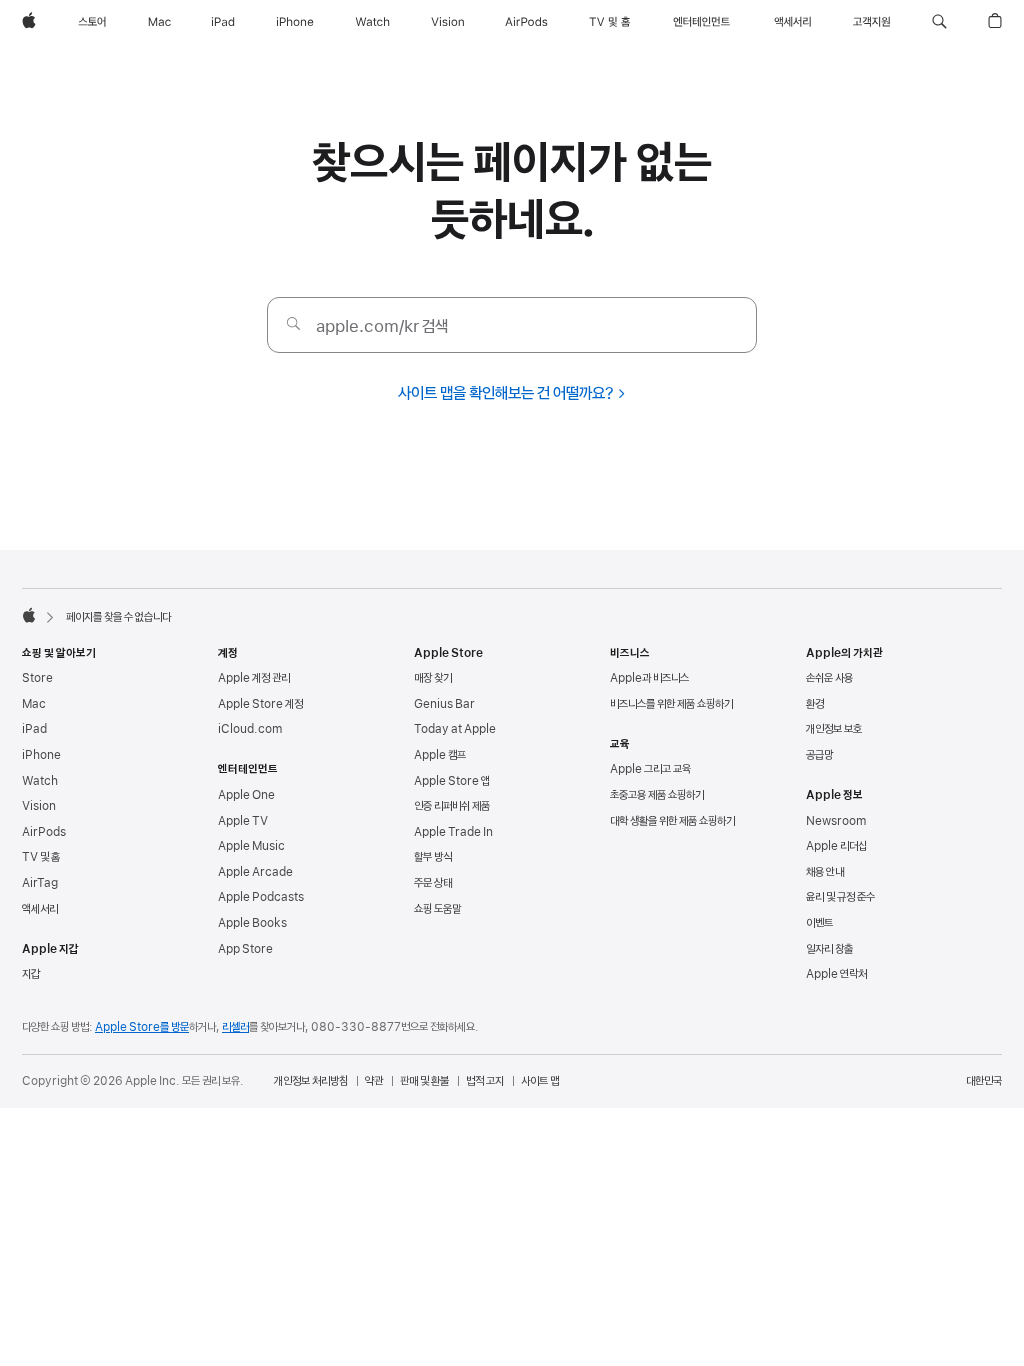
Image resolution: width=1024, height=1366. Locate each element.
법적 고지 (485, 1081)
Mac (34, 704)
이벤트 (819, 923)
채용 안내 (825, 872)
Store (37, 678)
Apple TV (243, 821)
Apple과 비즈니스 (649, 678)
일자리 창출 (829, 949)
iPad (34, 729)
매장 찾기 (433, 678)
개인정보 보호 (834, 729)
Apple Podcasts (261, 897)
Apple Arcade (255, 872)
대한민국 (984, 1081)
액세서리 (40, 909)
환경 (815, 704)
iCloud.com (250, 729)
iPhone (41, 755)
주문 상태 (433, 883)
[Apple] (29, 615)
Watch (40, 781)
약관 (374, 1081)
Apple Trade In (453, 832)
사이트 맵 (540, 1081)
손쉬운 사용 (829, 678)
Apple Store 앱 (452, 781)
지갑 (31, 974)
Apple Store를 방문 (142, 1027)
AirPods (44, 832)
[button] (939, 22)
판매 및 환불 (424, 1081)
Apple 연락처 (836, 974)
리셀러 (235, 1027)
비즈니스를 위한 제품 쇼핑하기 (671, 704)
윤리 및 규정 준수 (840, 897)
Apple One (246, 795)
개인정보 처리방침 (311, 1081)
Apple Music (251, 846)
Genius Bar (444, 704)
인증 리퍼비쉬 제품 (452, 806)
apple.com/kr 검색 (382, 326)
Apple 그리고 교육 (650, 769)
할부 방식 (433, 857)
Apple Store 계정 (260, 704)
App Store (245, 949)
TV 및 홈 (41, 857)
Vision (39, 806)
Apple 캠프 (440, 755)
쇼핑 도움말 (437, 909)
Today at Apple (455, 729)
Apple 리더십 (836, 846)
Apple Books (252, 923)
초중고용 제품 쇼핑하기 (657, 795)
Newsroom (836, 821)
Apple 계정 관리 (254, 678)
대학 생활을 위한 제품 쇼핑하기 (672, 821)
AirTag (40, 883)
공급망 (819, 755)
